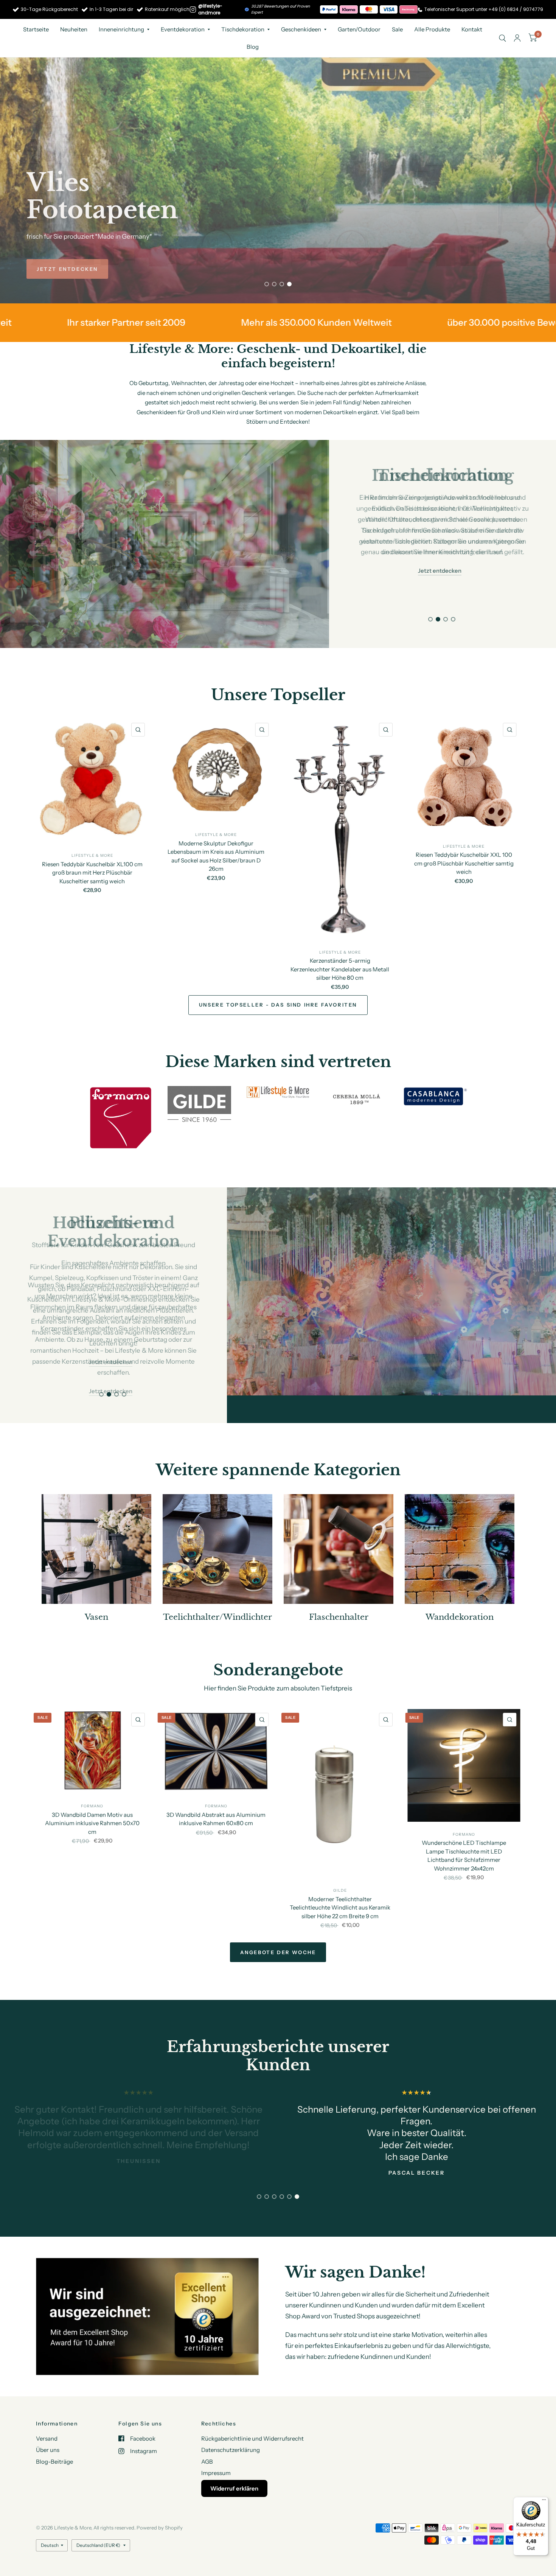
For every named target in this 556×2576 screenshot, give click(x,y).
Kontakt (472, 29)
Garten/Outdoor (359, 29)
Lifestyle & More (92, 855)
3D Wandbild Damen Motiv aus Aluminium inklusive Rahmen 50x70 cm (92, 1795)
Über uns (48, 2450)
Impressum (216, 2473)
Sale (397, 29)
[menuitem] (36, 30)
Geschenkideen (301, 29)
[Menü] (544, 2501)
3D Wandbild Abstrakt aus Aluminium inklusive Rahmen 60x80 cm (216, 1791)
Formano (92, 1778)
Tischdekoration (243, 29)
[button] (67, 269)
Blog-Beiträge (54, 2461)
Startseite (36, 29)
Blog (253, 47)
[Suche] (502, 38)
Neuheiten (74, 29)
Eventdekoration (183, 29)
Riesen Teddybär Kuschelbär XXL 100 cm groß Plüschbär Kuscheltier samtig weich (464, 863)
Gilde (340, 1863)
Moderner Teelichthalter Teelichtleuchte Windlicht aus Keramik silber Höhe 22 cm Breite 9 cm (340, 1880)
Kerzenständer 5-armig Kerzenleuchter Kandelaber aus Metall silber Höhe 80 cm (340, 969)
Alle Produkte (432, 29)
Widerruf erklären (234, 2488)
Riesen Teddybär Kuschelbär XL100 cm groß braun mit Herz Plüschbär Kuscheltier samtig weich (92, 872)
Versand (47, 2438)
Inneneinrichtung (121, 29)
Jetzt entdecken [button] (440, 549)
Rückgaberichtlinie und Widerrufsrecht (252, 2438)
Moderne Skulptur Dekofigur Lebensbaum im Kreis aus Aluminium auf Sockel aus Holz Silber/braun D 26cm (216, 856)
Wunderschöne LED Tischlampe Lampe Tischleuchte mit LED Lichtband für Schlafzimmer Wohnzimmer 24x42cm (464, 1828)
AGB (207, 2461)
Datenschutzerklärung (231, 2450)
